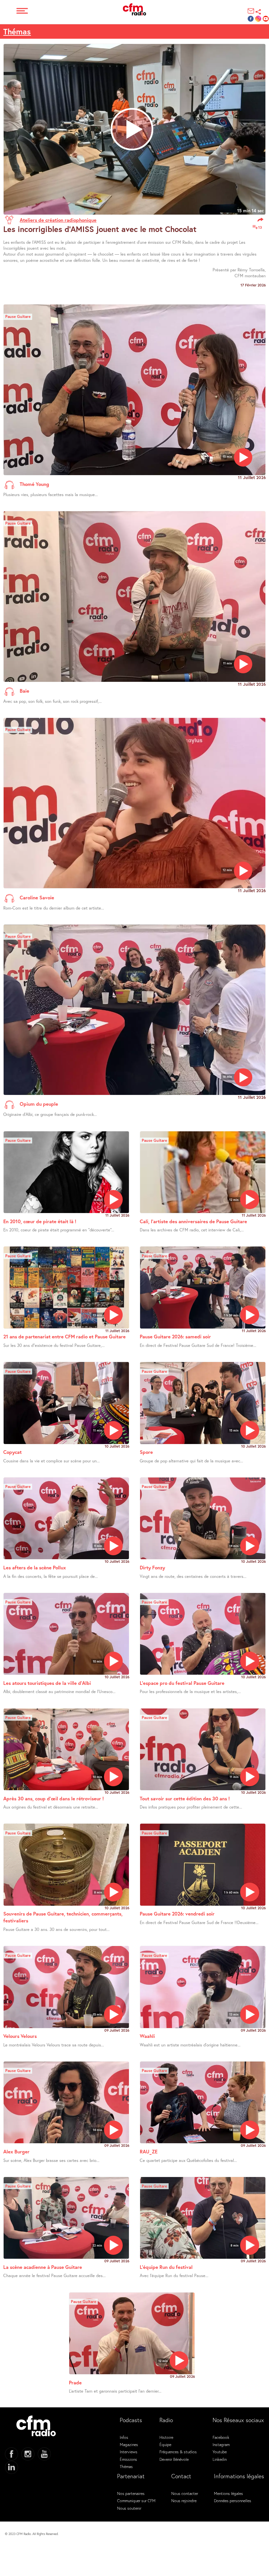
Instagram (221, 2444)
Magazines (129, 2444)
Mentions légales (228, 2493)
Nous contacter (185, 2493)
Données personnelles (233, 2501)
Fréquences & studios (178, 2452)
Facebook (221, 2437)
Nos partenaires (131, 2493)
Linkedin (220, 2459)
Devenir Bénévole (174, 2459)
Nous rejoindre (184, 2501)
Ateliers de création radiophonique (58, 220)
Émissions (128, 2459)
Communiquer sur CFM (136, 2501)
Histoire (166, 2437)
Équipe (165, 2444)
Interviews (129, 2452)
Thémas (17, 31)
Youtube (220, 2452)
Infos (124, 2437)
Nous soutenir (129, 2508)
